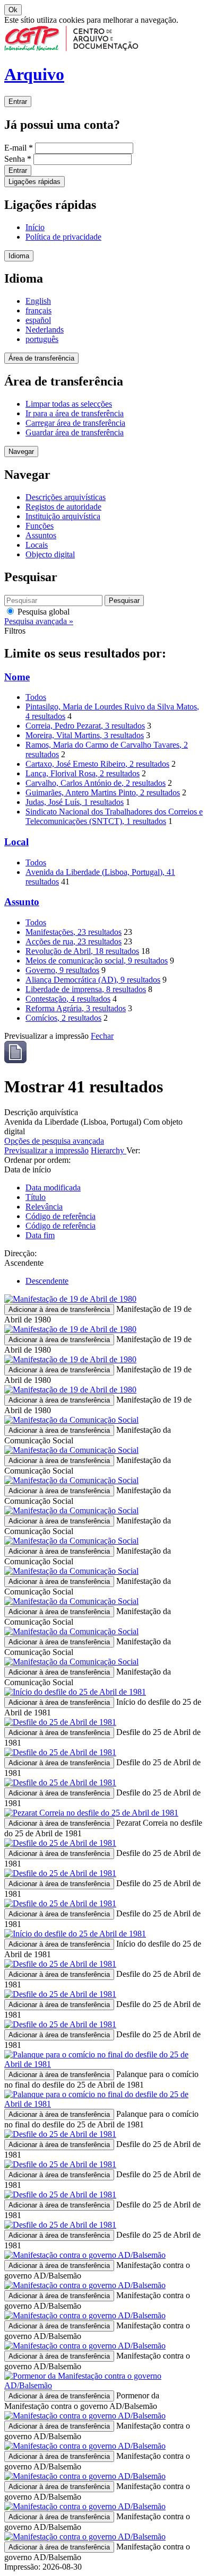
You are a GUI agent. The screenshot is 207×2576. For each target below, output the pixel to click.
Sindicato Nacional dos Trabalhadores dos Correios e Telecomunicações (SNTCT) (114, 816)
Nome (17, 677)
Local (16, 842)
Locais (37, 545)
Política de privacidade (63, 237)
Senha (18, 159)
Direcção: (20, 1253)
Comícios (63, 1018)
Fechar (102, 1036)
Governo (62, 970)
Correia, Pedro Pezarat (85, 726)
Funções (40, 526)
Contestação (68, 999)
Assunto (22, 902)
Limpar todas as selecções (69, 404)
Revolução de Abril (82, 951)
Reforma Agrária (76, 1008)
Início (35, 227)
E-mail (19, 148)
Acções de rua (74, 941)
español (38, 320)
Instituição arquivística (63, 516)
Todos (36, 697)
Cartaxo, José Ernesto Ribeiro (97, 764)
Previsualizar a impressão (46, 1150)
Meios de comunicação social (97, 961)
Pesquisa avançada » (39, 621)
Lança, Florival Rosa (83, 773)
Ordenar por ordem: (37, 1160)
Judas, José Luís (75, 802)
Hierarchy (109, 1150)
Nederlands (45, 330)
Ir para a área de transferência (75, 413)
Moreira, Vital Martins (85, 735)
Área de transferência (41, 358)
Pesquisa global (42, 612)
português (42, 339)
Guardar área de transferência (75, 432)
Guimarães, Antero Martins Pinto (103, 792)
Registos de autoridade (63, 507)
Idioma (19, 256)
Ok (13, 10)
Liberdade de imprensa (86, 989)
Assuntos (41, 535)
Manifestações (74, 932)
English (38, 301)
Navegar (21, 452)
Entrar (18, 102)
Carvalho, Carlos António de (96, 783)
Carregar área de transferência (75, 423)
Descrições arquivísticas (66, 497)
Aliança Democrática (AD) (93, 980)
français (38, 310)
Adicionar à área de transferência (59, 1309)
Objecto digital (50, 554)
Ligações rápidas (34, 182)
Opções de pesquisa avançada (54, 1141)
